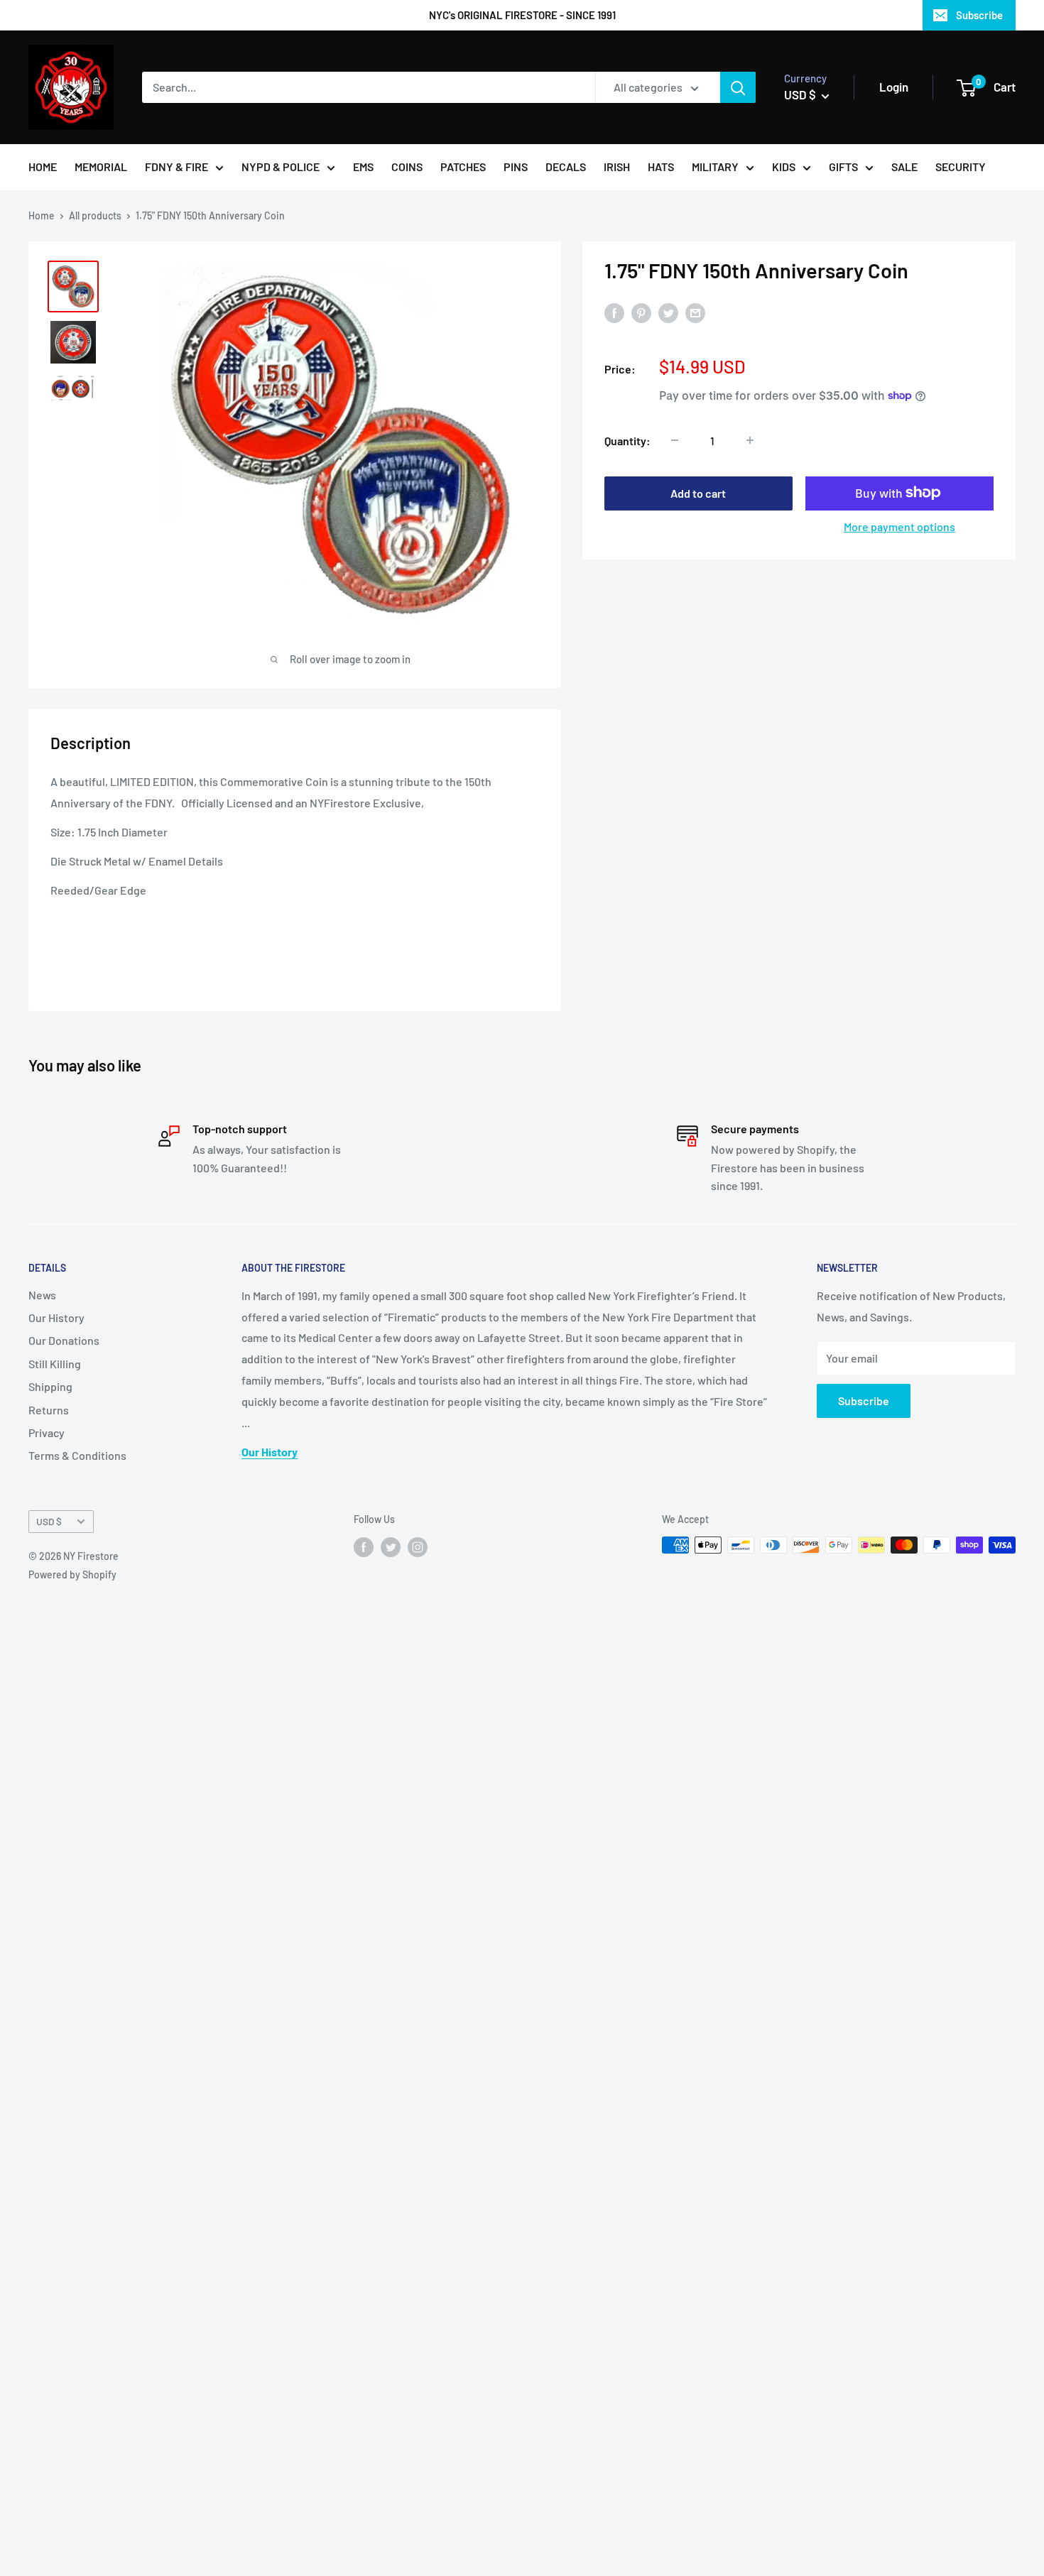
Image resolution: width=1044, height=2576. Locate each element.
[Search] (738, 87)
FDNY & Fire (176, 167)
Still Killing (55, 1364)
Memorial (101, 167)
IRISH (617, 167)
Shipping (50, 1386)
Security (961, 167)
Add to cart (698, 492)
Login (894, 87)
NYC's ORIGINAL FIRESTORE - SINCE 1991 (522, 15)
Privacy (47, 1432)
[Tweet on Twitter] (668, 312)
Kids (784, 167)
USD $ (49, 1521)
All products (95, 215)
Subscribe (979, 15)
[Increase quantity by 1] (750, 440)
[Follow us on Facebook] (364, 1546)
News (42, 1295)
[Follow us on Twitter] (391, 1546)
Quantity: (627, 440)
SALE (904, 167)
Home (42, 215)
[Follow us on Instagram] (418, 1546)
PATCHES (463, 167)
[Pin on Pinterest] (641, 312)
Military (715, 167)
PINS (516, 167)
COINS (407, 167)
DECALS (566, 167)
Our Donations (64, 1340)
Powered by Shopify (72, 1574)
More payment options (899, 526)
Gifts (843, 167)
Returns (49, 1410)
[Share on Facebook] (614, 312)
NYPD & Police (281, 167)
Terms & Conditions (77, 1455)
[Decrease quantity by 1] (675, 440)
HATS (661, 167)
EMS (363, 167)
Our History (56, 1317)
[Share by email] (695, 312)
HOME (43, 167)
